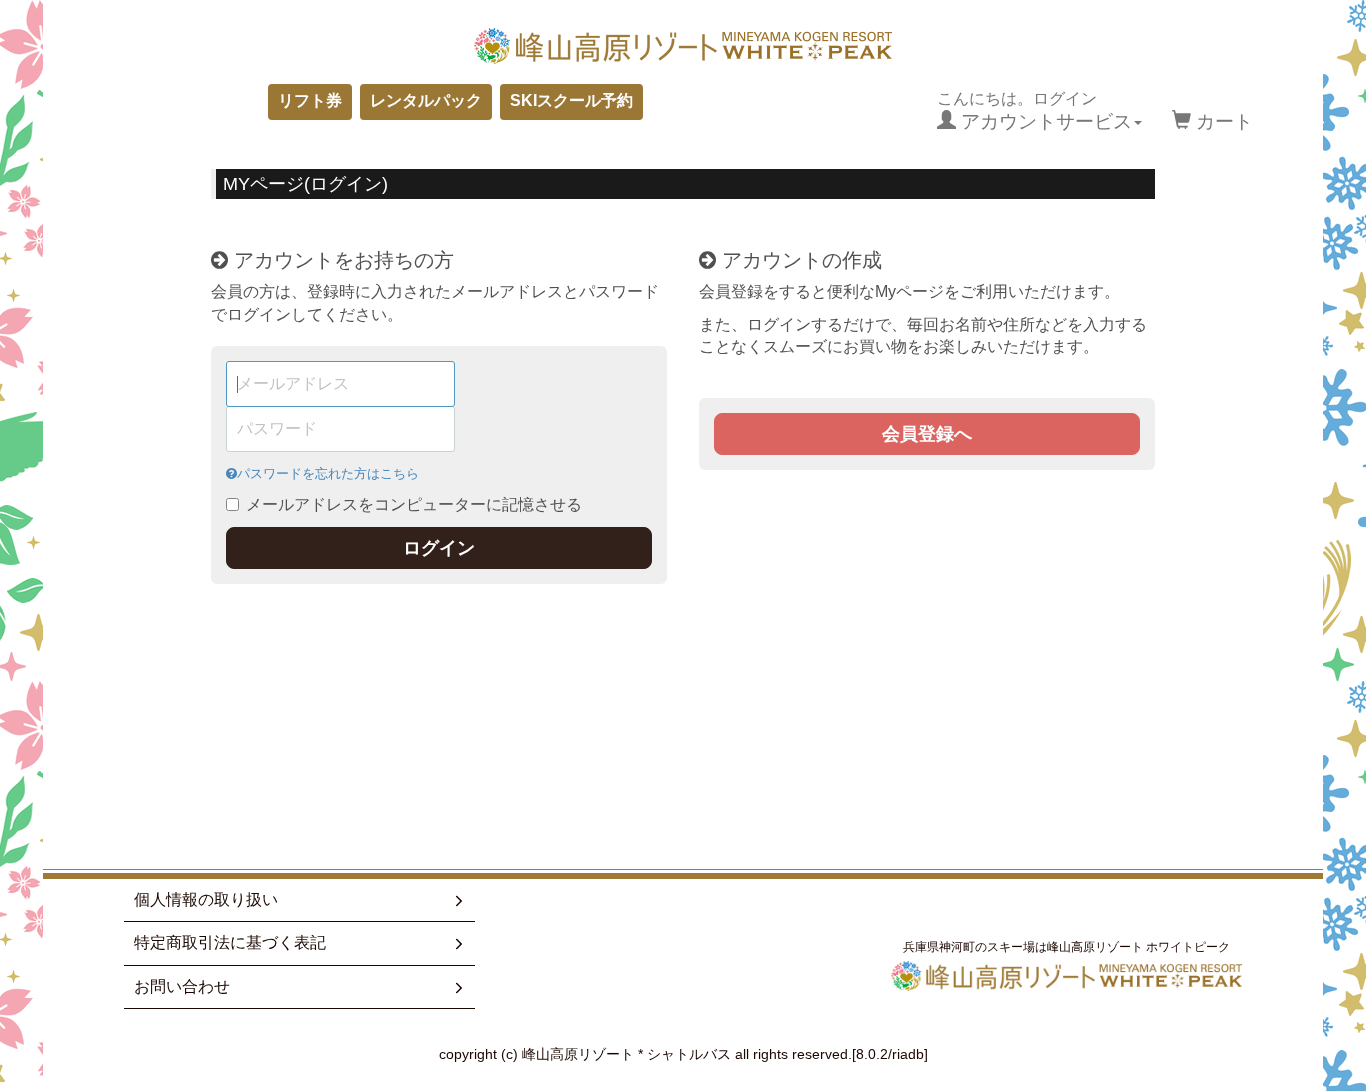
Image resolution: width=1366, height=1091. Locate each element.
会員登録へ (927, 434)
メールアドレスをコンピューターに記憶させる (414, 504)
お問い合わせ (182, 986)
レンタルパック (426, 100)
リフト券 (310, 100)
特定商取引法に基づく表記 (230, 942)
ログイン (439, 548)
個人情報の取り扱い (206, 899)
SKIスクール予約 (571, 100)
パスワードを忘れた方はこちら (328, 473)
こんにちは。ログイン (1034, 111)
